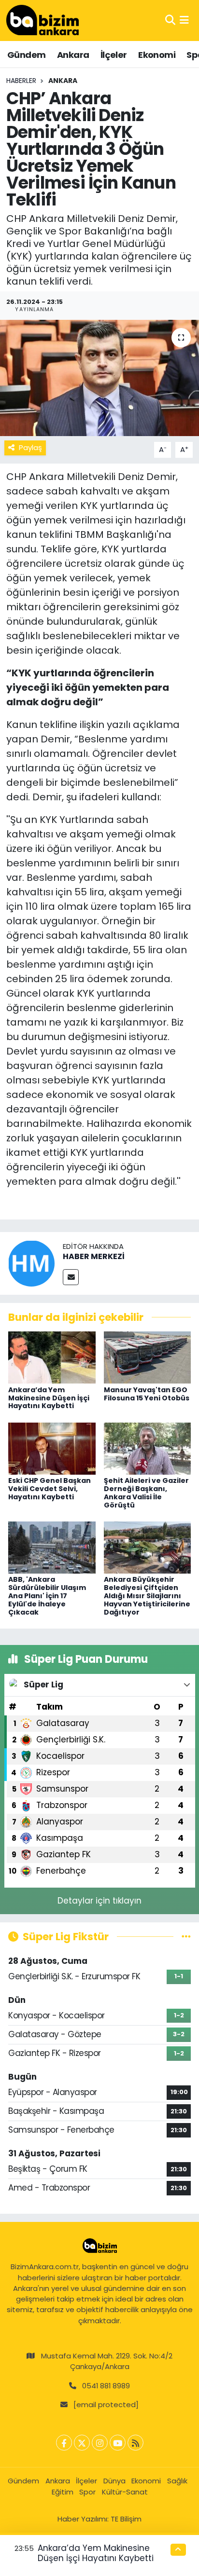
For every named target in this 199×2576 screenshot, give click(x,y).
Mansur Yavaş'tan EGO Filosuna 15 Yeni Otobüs (147, 1394)
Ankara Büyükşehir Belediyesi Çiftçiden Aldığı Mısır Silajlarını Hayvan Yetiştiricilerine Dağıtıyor (147, 1596)
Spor (87, 2492)
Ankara (73, 55)
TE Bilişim (126, 2519)
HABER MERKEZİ (94, 1256)
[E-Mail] (71, 1277)
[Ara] (170, 20)
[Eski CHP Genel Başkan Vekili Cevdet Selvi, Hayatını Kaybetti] (52, 1448)
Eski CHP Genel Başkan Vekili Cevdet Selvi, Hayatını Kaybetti (50, 1489)
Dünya (114, 2481)
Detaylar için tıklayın (99, 1901)
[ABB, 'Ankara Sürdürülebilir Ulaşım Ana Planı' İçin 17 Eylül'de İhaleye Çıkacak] (52, 1547)
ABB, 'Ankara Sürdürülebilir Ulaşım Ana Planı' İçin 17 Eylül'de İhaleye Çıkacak (47, 1596)
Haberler (21, 81)
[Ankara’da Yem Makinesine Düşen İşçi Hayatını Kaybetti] (52, 1357)
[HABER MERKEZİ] (31, 1262)
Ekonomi (157, 55)
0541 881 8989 (106, 2386)
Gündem (26, 55)
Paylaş (30, 447)
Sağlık (177, 2481)
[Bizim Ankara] (43, 20)
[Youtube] (118, 2443)
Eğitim (63, 2492)
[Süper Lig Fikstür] (186, 1936)
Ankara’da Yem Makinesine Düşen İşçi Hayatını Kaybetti (49, 1398)
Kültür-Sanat (125, 2492)
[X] (82, 2443)
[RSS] (135, 2443)
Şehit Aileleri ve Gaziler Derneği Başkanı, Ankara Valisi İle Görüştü (146, 1493)
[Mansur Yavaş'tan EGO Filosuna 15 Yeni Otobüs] (148, 1357)
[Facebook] (64, 2443)
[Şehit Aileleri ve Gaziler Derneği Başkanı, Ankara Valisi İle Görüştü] (148, 1448)
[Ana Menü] (184, 20)
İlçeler (114, 55)
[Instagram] (100, 2443)
